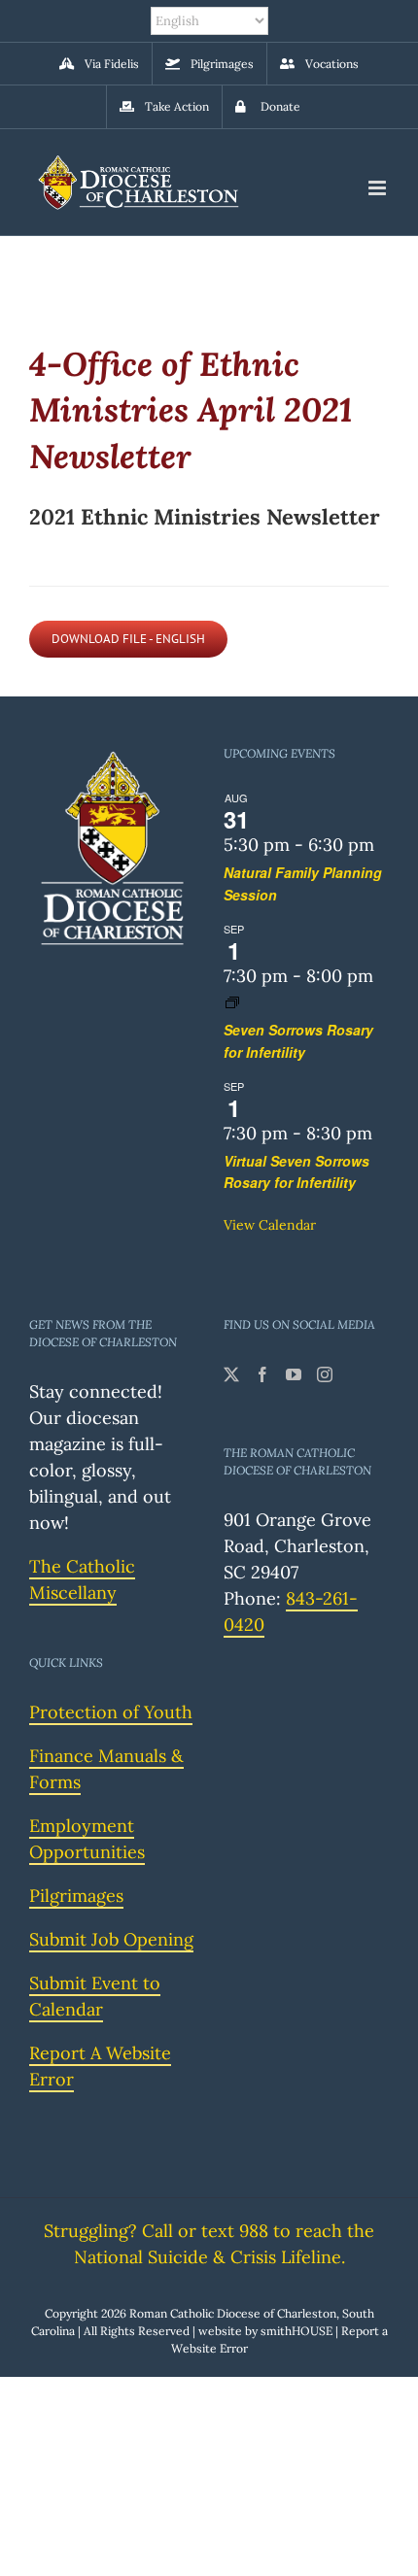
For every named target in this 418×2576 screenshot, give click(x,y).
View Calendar (270, 1225)
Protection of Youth (111, 1712)
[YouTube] (294, 1374)
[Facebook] (262, 1374)
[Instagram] (325, 1374)
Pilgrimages (76, 1896)
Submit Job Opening (111, 1939)
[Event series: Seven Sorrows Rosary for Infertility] (232, 1002)
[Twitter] (231, 1374)
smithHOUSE (296, 2331)
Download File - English (128, 639)
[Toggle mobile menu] (379, 188)
